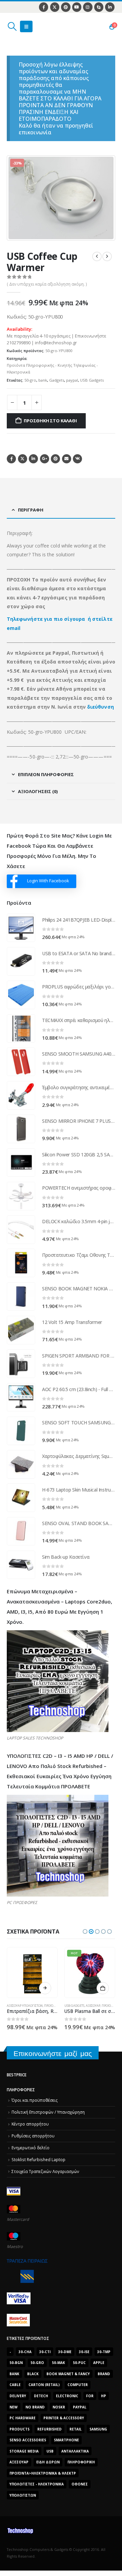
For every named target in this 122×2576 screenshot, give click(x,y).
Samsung (98, 2429)
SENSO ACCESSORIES (28, 2440)
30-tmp (104, 2352)
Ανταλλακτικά (75, 2451)
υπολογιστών (23, 2495)
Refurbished (49, 2429)
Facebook (11, 459)
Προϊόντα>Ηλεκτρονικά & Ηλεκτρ (43, 2473)
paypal (72, 380)
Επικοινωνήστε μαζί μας (53, 2053)
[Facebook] (44, 7)
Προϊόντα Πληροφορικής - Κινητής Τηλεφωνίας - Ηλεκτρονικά (52, 369)
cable (15, 2385)
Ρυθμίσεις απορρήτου (33, 2136)
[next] (107, 256)
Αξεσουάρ (93, 2006)
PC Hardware (23, 2418)
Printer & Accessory (64, 2418)
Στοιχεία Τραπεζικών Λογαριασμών (45, 2171)
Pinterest (55, 459)
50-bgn (16, 2363)
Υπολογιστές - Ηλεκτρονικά (37, 2484)
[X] (55, 7)
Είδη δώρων (48, 2462)
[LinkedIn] (110, 7)
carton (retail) (44, 2385)
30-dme (65, 2352)
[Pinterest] (66, 7)
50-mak (58, 2363)
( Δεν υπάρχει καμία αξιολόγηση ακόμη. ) (47, 284)
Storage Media (24, 2451)
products (19, 2429)
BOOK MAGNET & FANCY (68, 2374)
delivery (18, 2396)
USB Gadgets (92, 380)
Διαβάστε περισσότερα (45, 1988)
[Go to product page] (21, 928)
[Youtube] (77, 7)
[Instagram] (88, 7)
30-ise (84, 2352)
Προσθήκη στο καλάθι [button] (103, 1988)
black (33, 2374)
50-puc (79, 2363)
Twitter (23, 459)
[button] (12, 26)
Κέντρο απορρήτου (30, 2124)
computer (78, 2385)
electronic (67, 2396)
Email (67, 459)
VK (77, 459)
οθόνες (80, 2484)
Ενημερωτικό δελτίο (30, 2148)
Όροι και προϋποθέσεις (35, 2100)
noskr (59, 2407)
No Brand (35, 2407)
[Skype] (99, 7)
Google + (45, 459)
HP (104, 2396)
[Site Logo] (39, 26)
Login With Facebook (48, 881)
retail (76, 2429)
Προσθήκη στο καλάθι (50, 421)
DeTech (41, 2396)
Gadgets (57, 380)
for (90, 2396)
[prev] (97, 256)
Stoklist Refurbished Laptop (38, 2159)
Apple (99, 2363)
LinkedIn (33, 459)
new (14, 2407)
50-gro (30, 380)
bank (43, 380)
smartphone (66, 2440)
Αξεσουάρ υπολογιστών (25, 2006)
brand (104, 2374)
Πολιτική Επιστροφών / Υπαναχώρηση (48, 2112)
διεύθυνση (100, 707)
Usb (50, 2451)
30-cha (25, 2352)
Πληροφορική (81, 2462)
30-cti (45, 2352)
